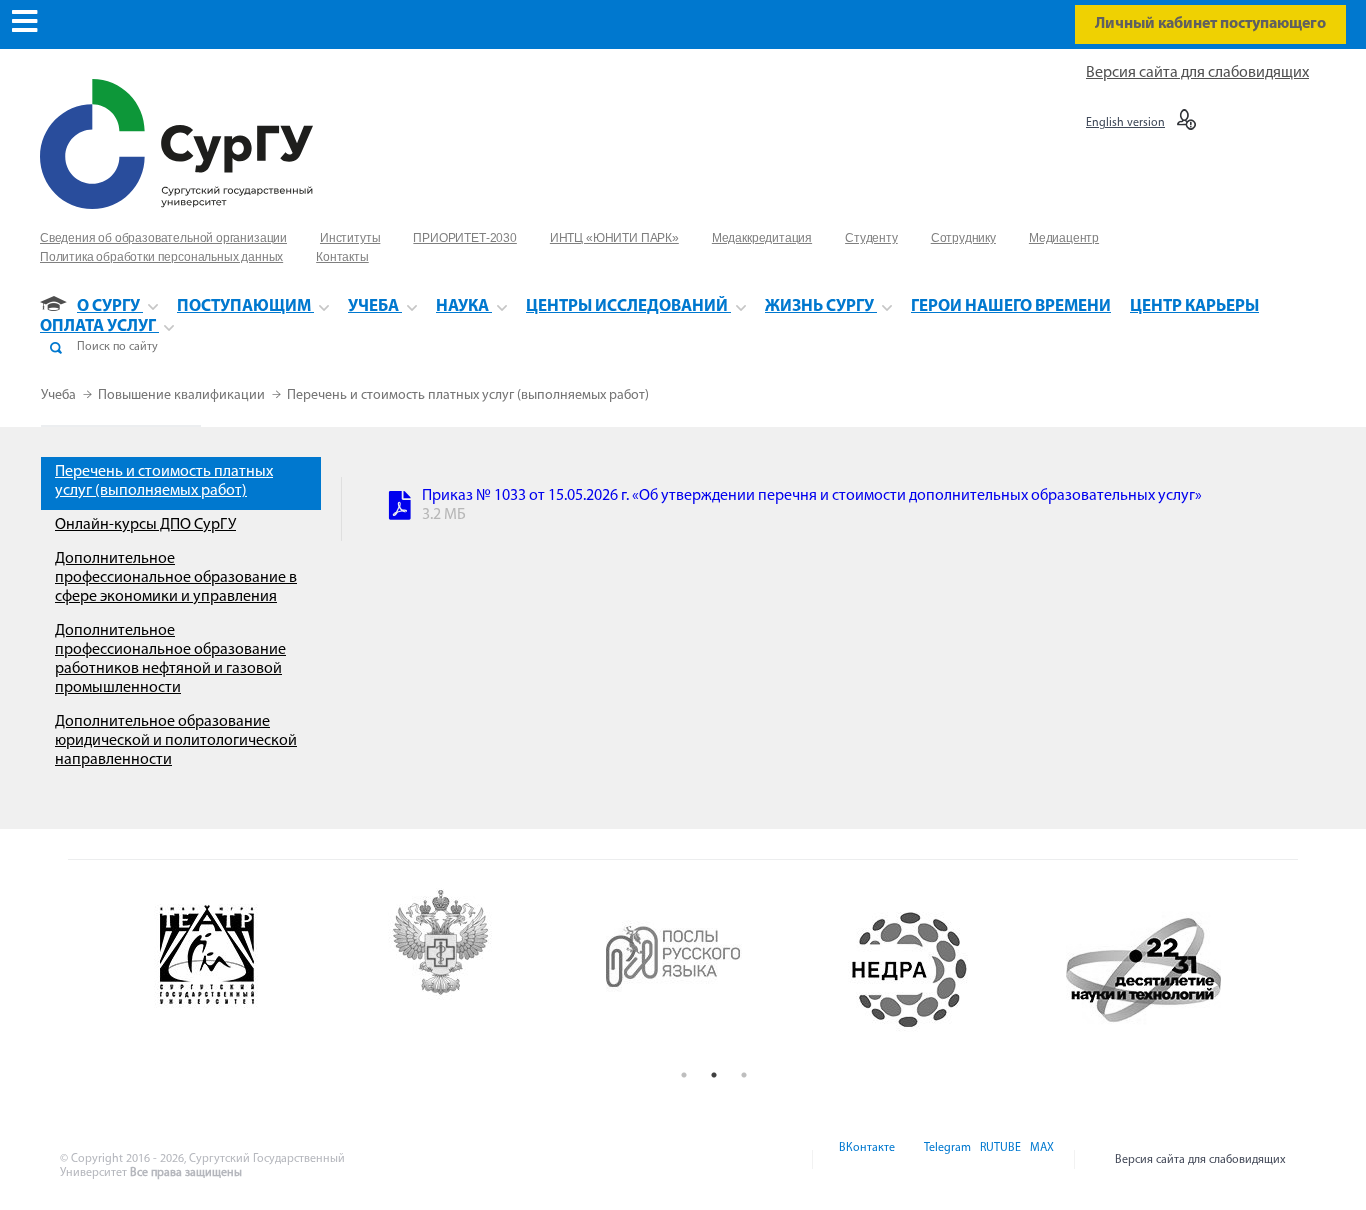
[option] (247, 970)
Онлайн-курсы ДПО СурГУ (145, 525)
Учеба (60, 395)
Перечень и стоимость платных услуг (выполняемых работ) (468, 395)
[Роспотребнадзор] (481, 970)
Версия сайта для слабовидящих (1197, 73)
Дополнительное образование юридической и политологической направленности (176, 741)
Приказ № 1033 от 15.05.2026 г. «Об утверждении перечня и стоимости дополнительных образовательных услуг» (812, 496)
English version (1125, 123)
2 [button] (714, 1075)
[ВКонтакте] (865, 1160)
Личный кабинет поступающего (1210, 24)
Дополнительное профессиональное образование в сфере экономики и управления (176, 578)
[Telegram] (946, 1160)
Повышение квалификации (183, 395)
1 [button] (684, 1075)
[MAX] (1039, 1160)
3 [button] (744, 1075)
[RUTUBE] (999, 1160)
